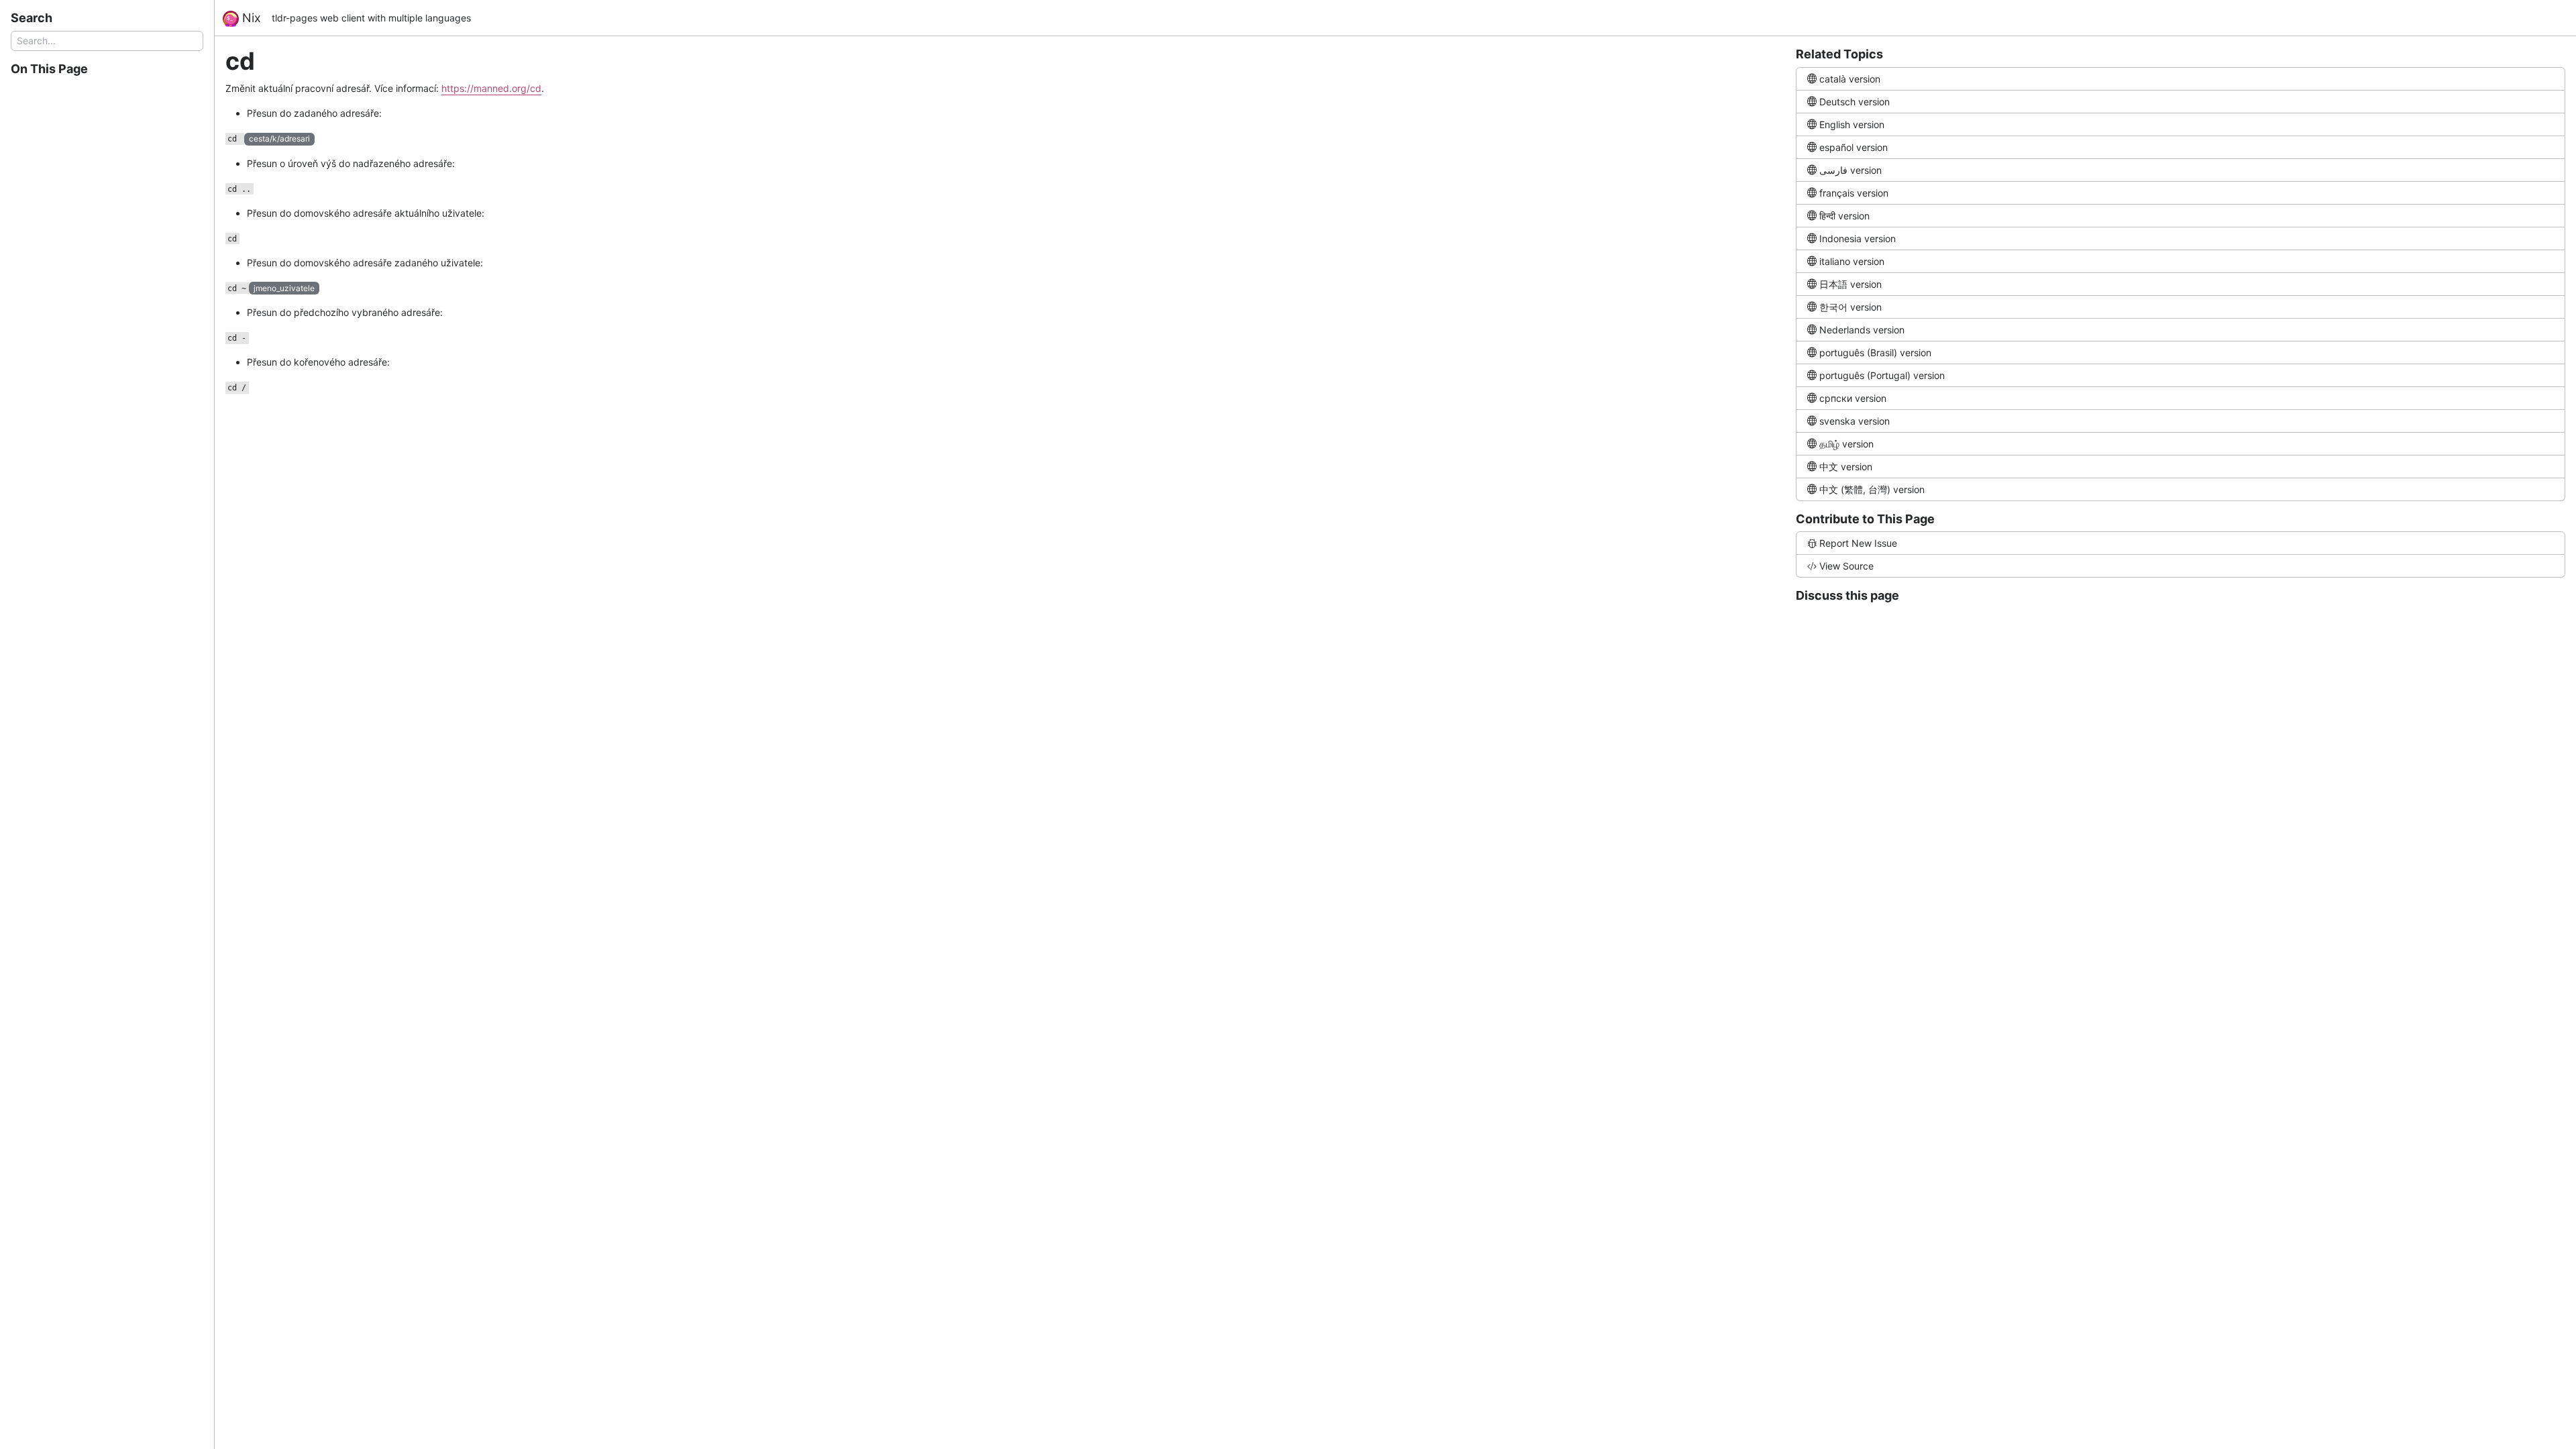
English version (1852, 124)
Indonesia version (1858, 238)
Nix (250, 18)
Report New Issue (1858, 543)
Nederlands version (1862, 330)
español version (1854, 147)
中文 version (1846, 467)
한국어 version (1850, 307)
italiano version (1852, 261)
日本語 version (1850, 284)
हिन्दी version (1844, 216)
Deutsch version (1855, 102)
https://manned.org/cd (491, 88)
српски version (1853, 398)
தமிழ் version (1846, 444)
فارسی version (1850, 170)
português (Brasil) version (1875, 353)
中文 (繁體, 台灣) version (1872, 489)
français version (1854, 193)
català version (1850, 79)
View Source (1846, 566)
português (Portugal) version (1882, 375)
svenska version (1855, 421)
